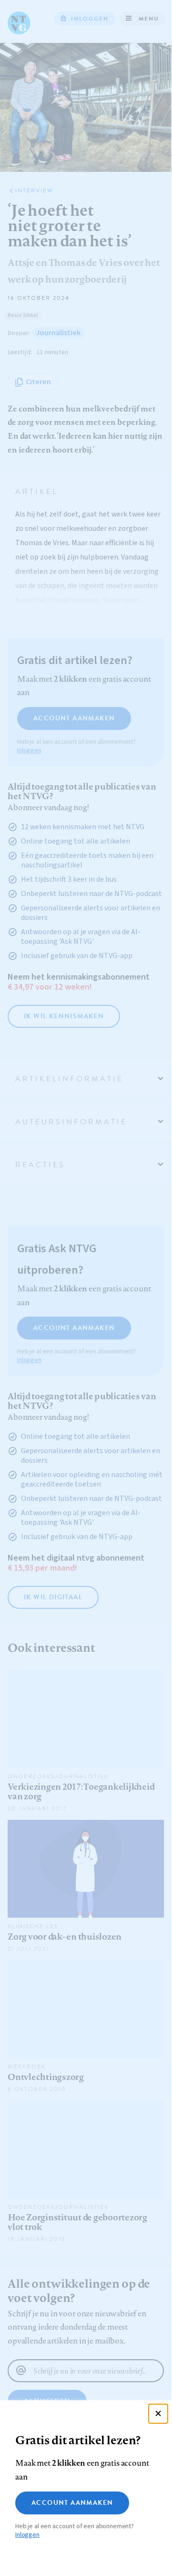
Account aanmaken (72, 2503)
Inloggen (27, 2535)
